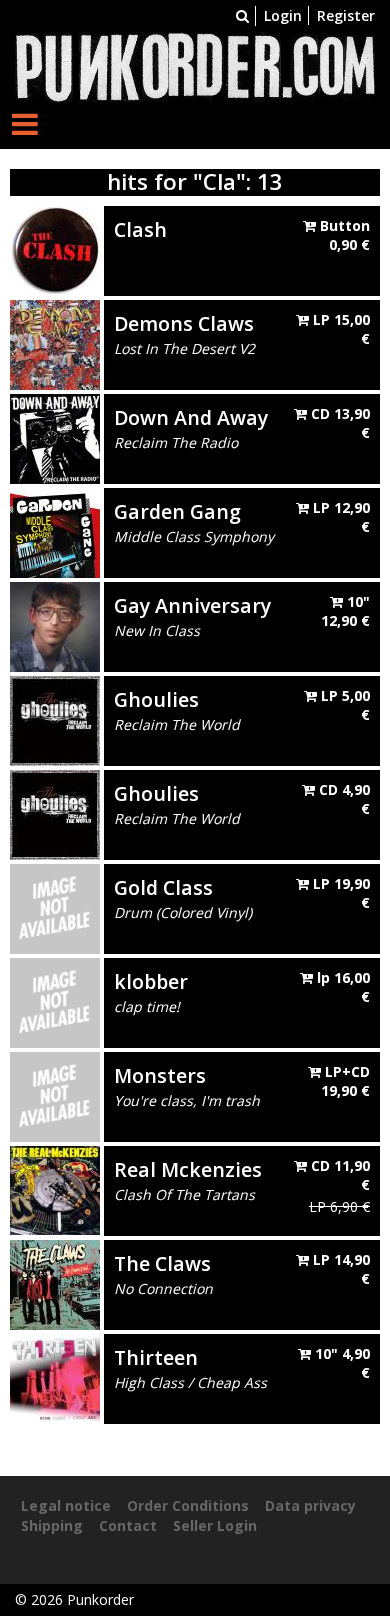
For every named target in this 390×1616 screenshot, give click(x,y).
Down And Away (191, 417)
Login (283, 15)
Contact (128, 1525)
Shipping (52, 1525)
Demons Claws (184, 323)
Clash (140, 229)
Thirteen (156, 1357)
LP (339, 329)
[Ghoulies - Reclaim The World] (55, 718)
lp (341, 987)
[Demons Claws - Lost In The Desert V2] (55, 342)
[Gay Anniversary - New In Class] (55, 624)
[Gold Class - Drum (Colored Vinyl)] (55, 906)
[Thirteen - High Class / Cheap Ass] (55, 1376)
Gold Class (163, 887)
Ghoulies (156, 699)
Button (343, 235)
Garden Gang (177, 511)
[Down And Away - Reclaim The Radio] (55, 436)
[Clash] (55, 248)
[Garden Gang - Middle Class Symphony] (55, 530)
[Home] (195, 65)
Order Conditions (188, 1505)
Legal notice (66, 1505)
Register (346, 15)
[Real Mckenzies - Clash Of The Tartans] (55, 1188)
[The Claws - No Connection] (55, 1282)
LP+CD (345, 1081)
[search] (242, 15)
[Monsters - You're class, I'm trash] (55, 1094)
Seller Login (215, 1525)
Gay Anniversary (192, 605)
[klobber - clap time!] (55, 1000)
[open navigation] (25, 123)
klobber (151, 981)
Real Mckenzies (188, 1169)
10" (345, 611)
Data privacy (310, 1505)
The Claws (162, 1263)
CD (338, 423)
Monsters (160, 1075)
